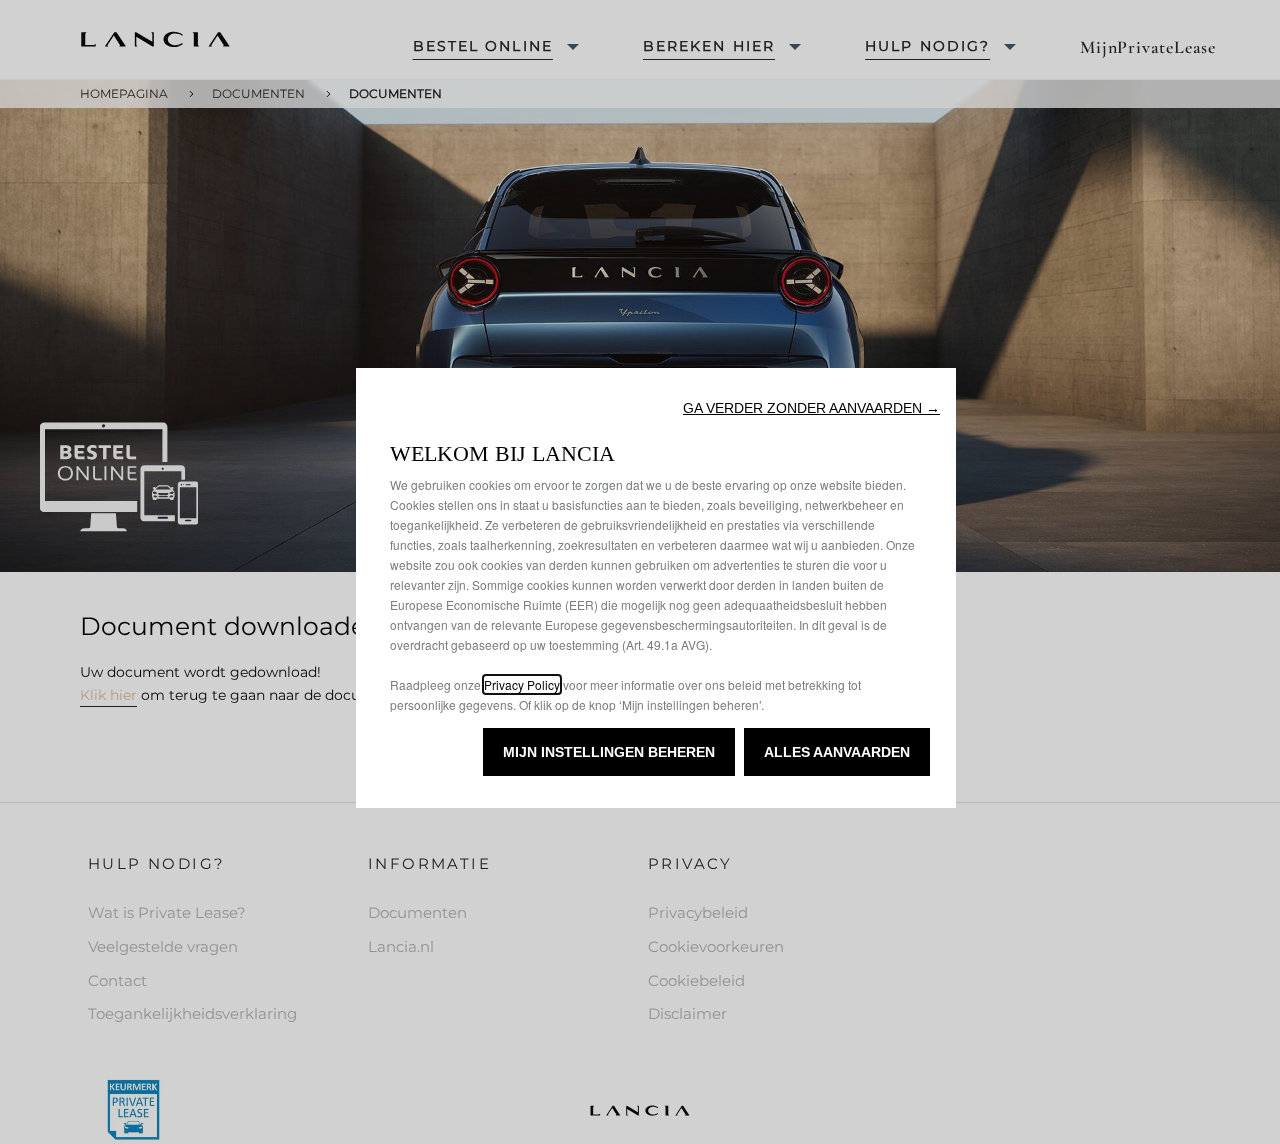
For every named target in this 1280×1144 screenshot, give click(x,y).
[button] (811, 408)
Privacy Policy (522, 684)
